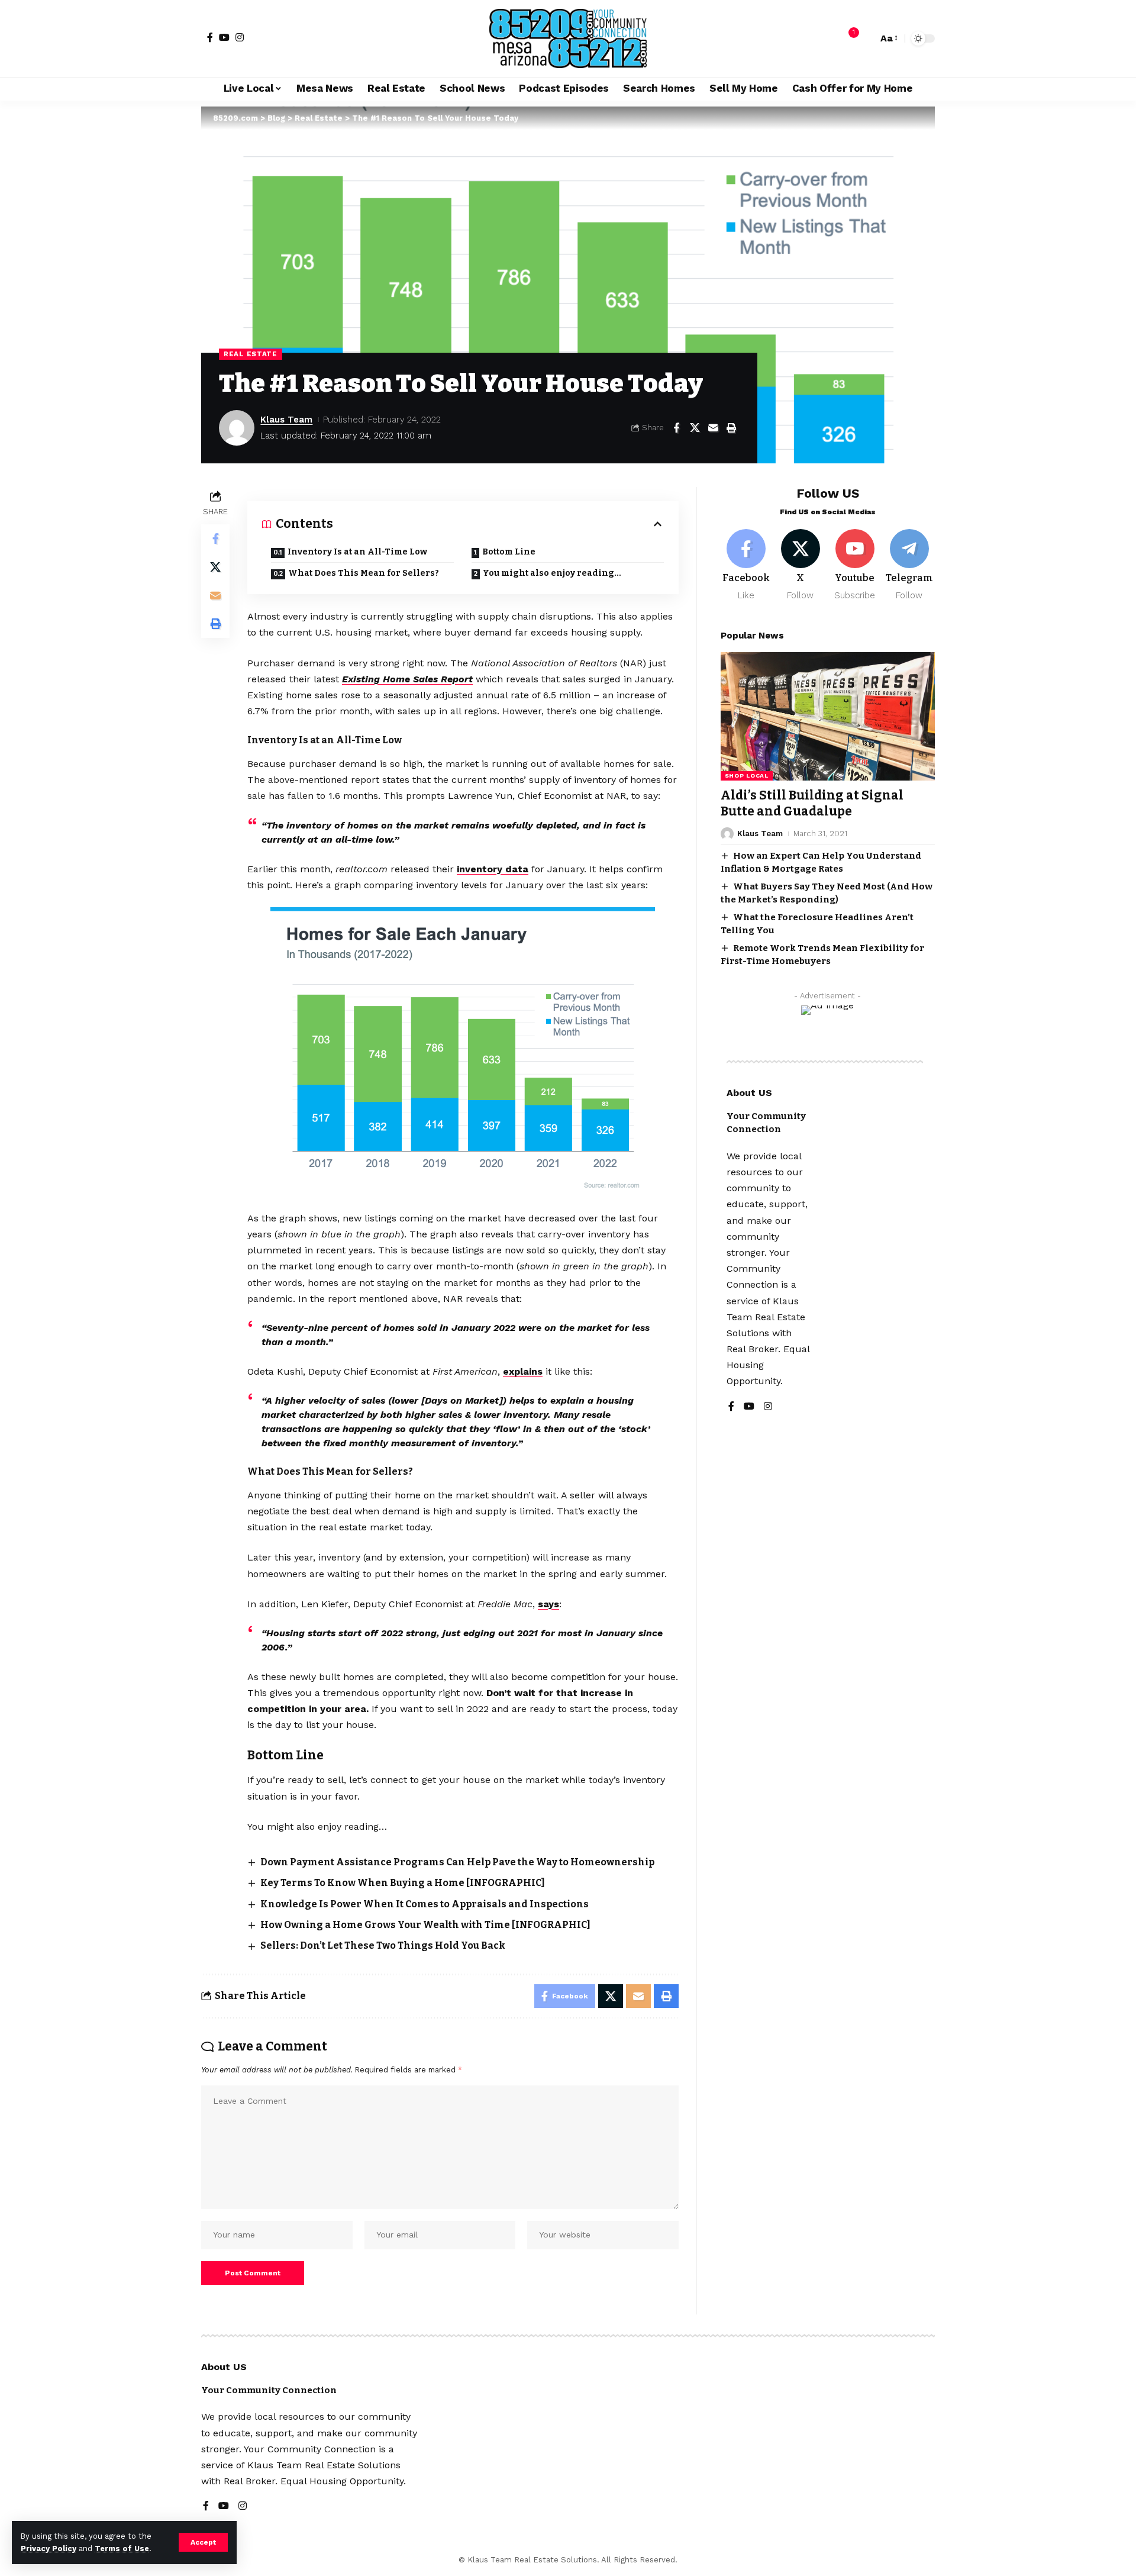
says (548, 1604)
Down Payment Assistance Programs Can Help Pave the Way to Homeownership (457, 1862)
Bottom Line (509, 552)
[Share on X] (695, 428)
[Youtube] (855, 565)
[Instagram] (240, 37)
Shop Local (747, 776)
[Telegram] (909, 565)
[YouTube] (224, 37)
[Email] (713, 428)
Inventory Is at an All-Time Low (357, 552)
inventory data (493, 869)
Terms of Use (122, 2548)
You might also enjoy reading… (552, 573)
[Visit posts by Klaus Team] (237, 428)
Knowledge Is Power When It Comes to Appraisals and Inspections (425, 1904)
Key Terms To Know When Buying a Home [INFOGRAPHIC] (403, 1883)
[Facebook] (210, 37)
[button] (203, 2542)
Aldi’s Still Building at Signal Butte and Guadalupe (812, 803)
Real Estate (251, 354)
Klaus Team (286, 420)
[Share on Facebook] (676, 428)
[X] (801, 565)
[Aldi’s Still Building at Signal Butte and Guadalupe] (828, 716)
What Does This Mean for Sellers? (364, 573)
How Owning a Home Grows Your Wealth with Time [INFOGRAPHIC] (425, 1925)
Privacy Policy (49, 2548)
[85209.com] (568, 38)
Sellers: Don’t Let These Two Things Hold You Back (383, 1945)
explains (523, 1371)
